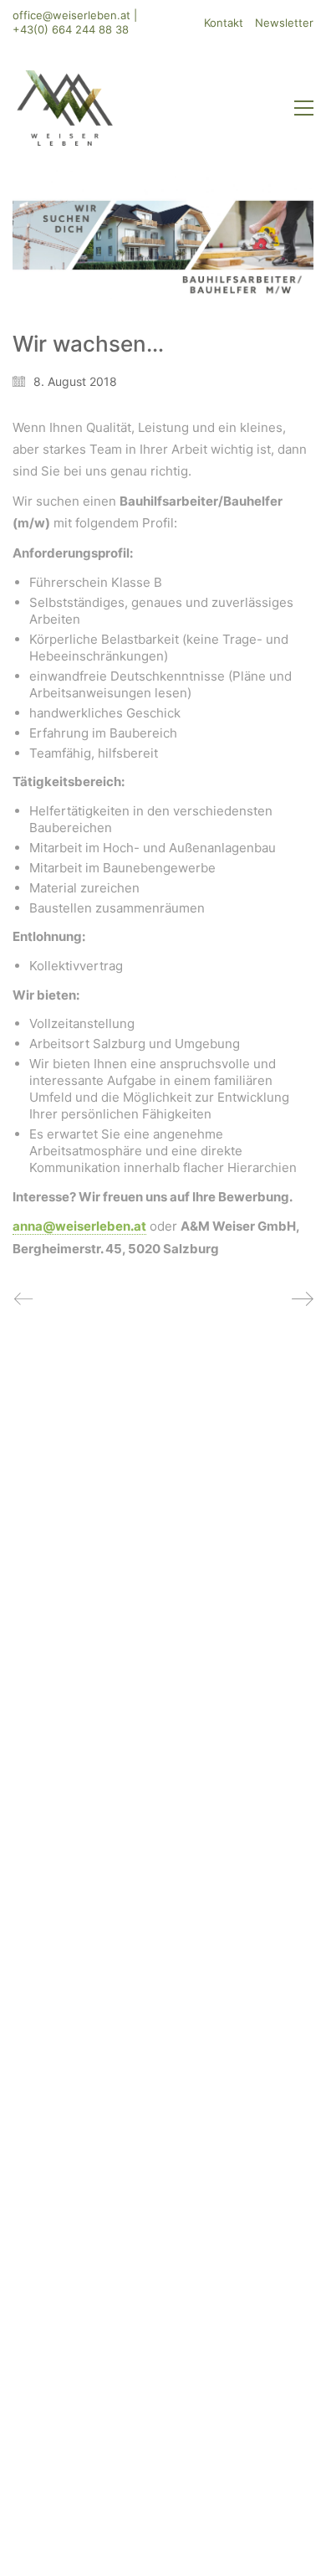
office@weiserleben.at (71, 15)
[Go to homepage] (65, 108)
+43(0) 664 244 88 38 (71, 29)
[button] (304, 108)
